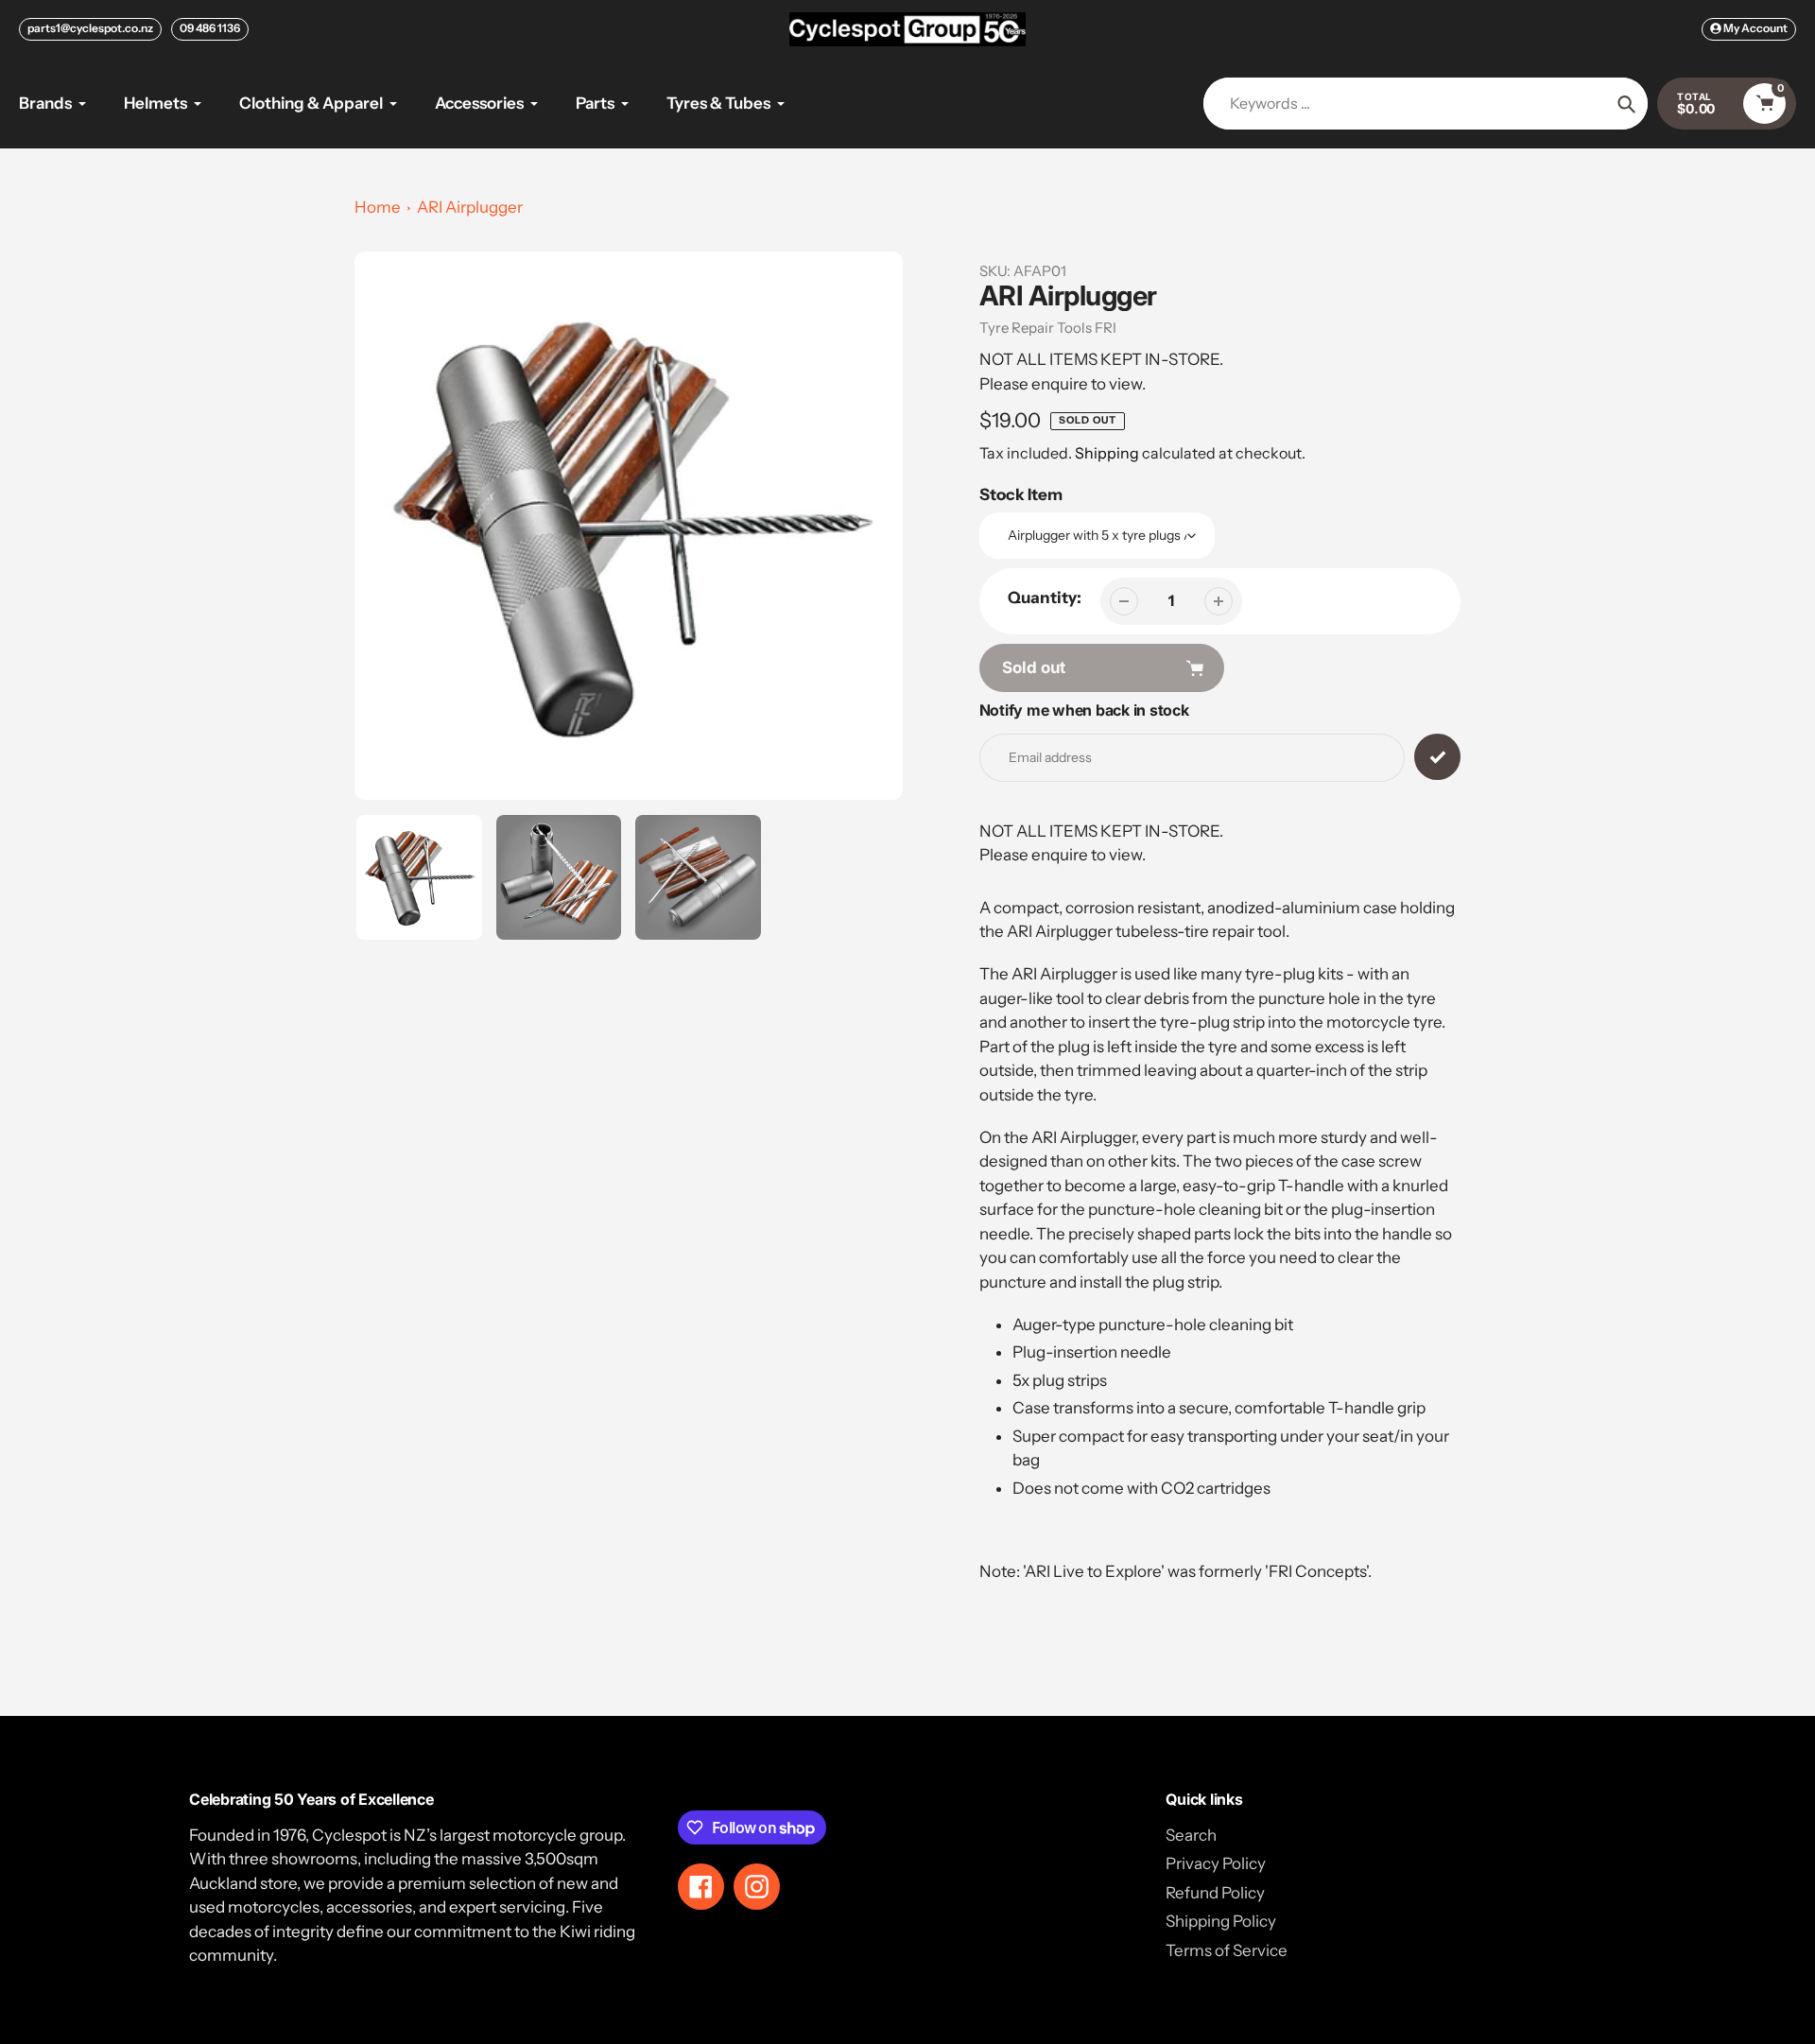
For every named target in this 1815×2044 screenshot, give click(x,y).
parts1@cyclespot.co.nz (90, 28)
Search (1191, 1835)
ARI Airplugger (470, 207)
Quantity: (1045, 598)
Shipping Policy (1221, 1921)
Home (378, 207)
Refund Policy (1215, 1893)
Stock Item (1021, 494)
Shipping (1107, 453)
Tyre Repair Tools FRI (1048, 328)
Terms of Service (1227, 1950)
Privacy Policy (1216, 1863)
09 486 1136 (210, 28)
